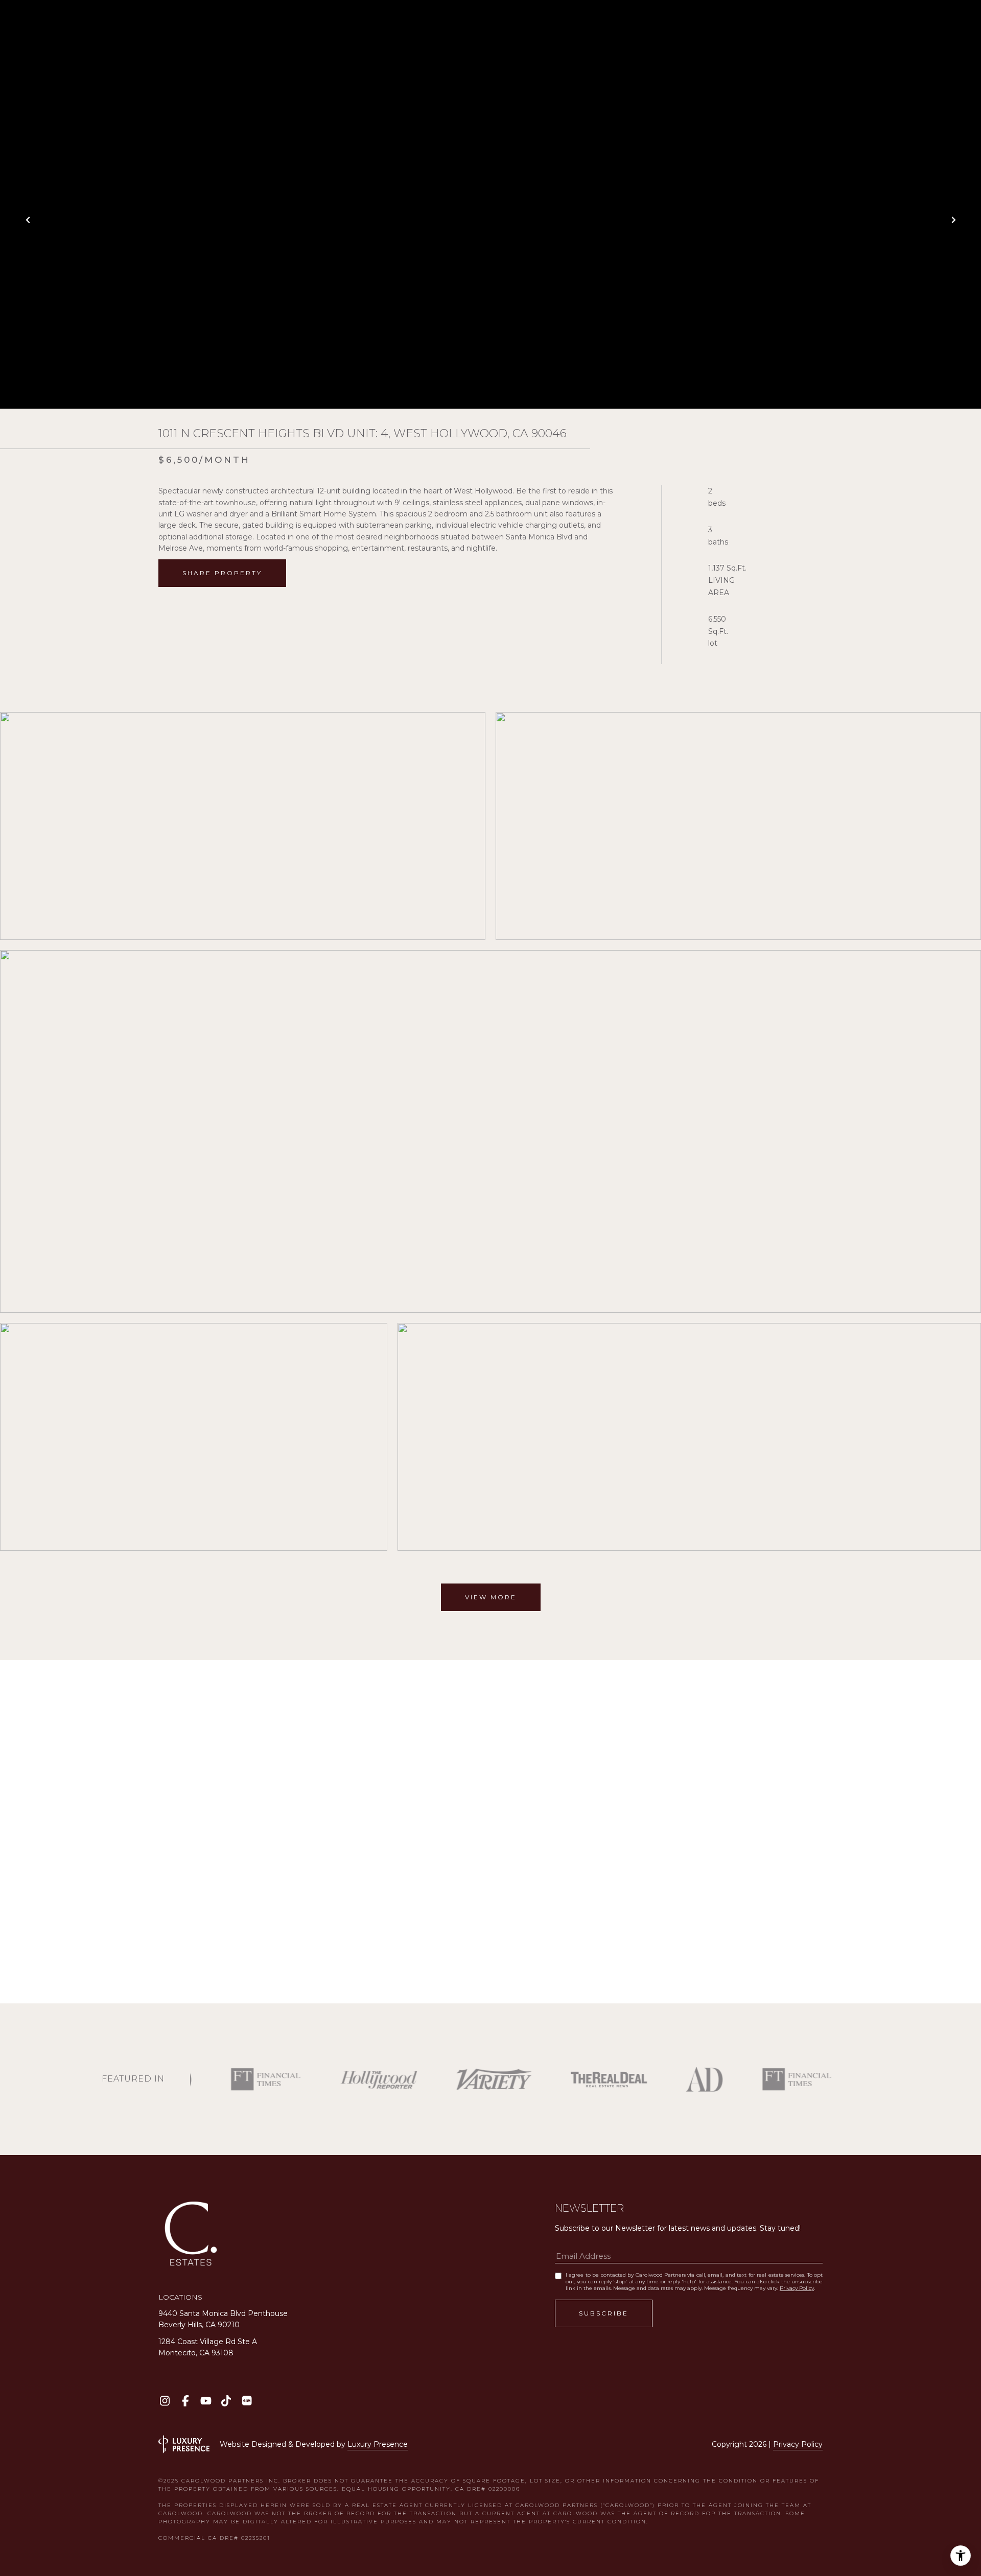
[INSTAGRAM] (165, 2401)
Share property (222, 573)
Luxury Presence (378, 2444)
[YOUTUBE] (206, 2401)
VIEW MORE (491, 1597)
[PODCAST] (247, 2401)
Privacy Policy (797, 2288)
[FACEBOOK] (185, 2401)
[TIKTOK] (226, 2401)
